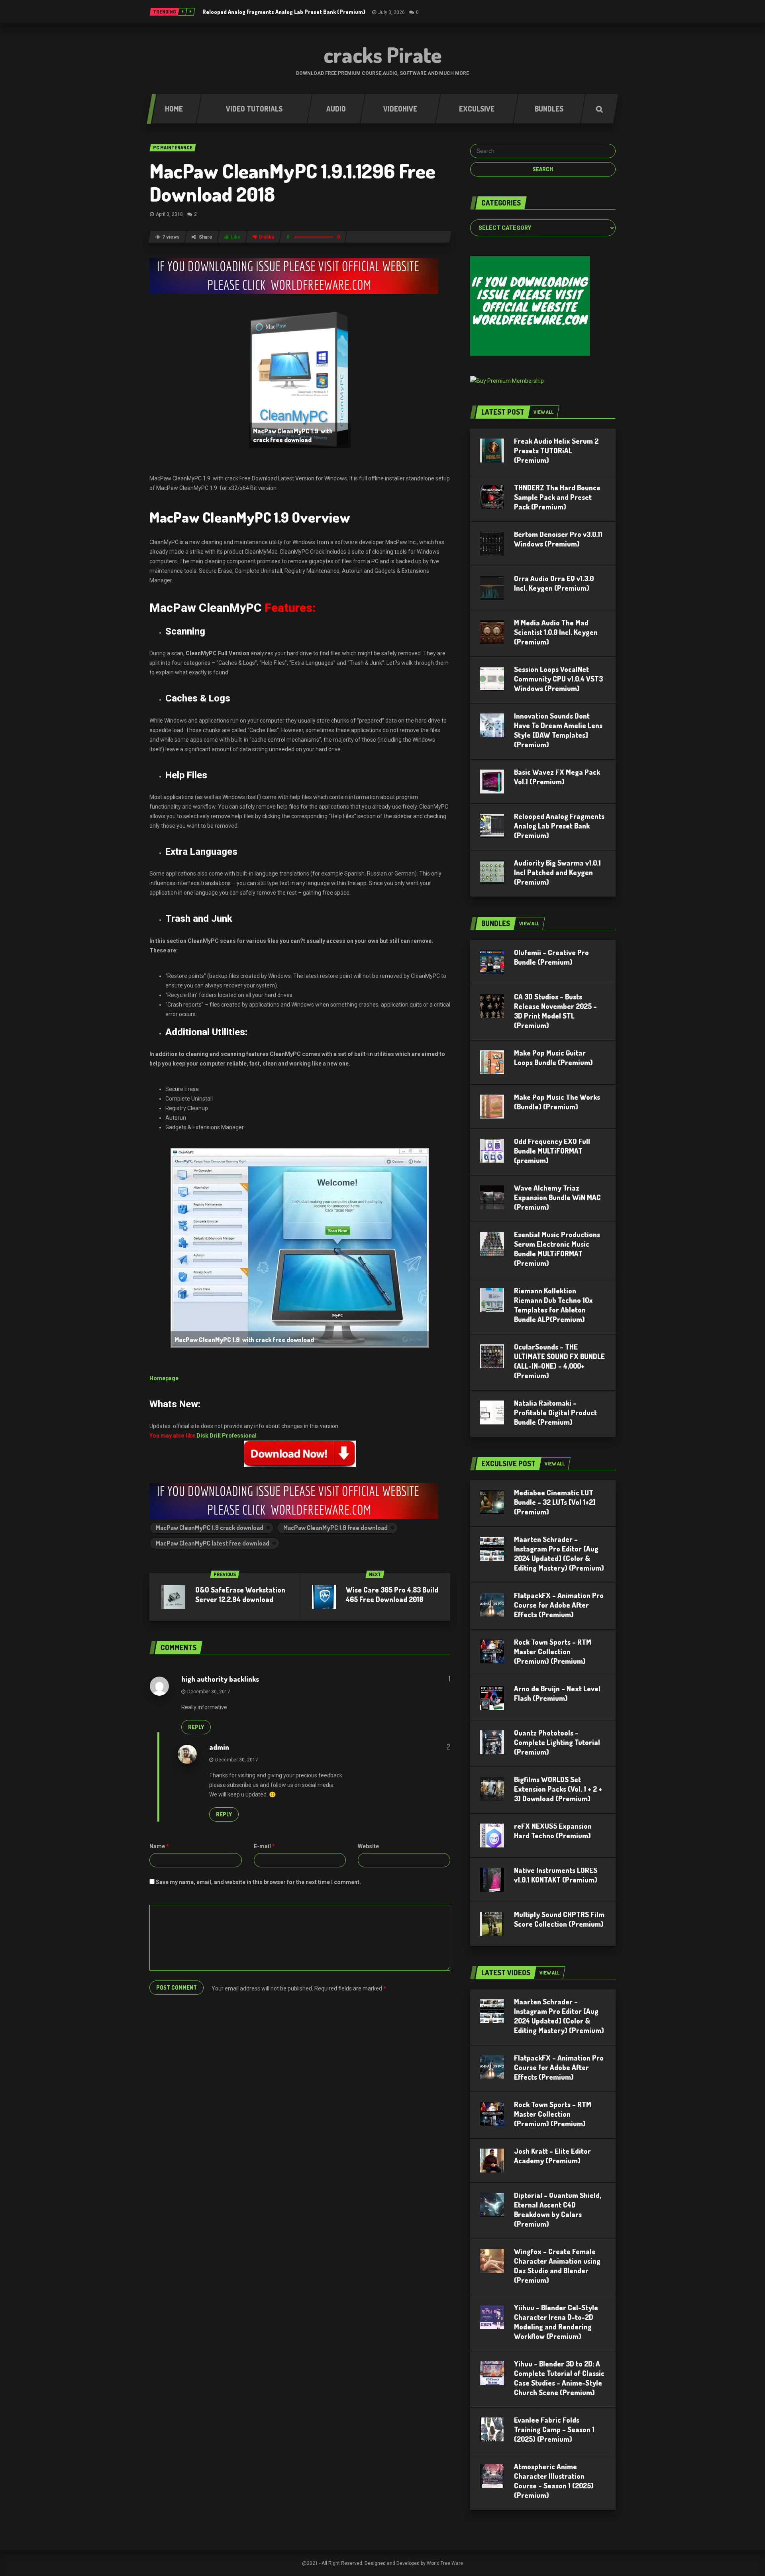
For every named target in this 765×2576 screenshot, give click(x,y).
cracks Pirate (383, 55)
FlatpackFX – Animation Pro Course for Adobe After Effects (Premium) (559, 1605)
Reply (196, 1727)
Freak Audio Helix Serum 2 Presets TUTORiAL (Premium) (556, 451)
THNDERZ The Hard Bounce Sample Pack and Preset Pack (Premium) (557, 497)
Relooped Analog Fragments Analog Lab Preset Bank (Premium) (284, 12)
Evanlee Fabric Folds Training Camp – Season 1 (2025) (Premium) (554, 2429)
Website (368, 1846)
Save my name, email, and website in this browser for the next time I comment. (258, 1882)
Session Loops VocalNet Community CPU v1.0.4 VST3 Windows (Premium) (558, 679)
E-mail (264, 1846)
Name (159, 1846)
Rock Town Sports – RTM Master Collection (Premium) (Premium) (553, 1651)
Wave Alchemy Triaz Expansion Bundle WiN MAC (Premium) (557, 1197)
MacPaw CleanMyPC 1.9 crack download (210, 1528)
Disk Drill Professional (227, 1436)
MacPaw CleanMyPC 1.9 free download (335, 1528)
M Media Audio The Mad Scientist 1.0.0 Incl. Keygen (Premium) (556, 632)
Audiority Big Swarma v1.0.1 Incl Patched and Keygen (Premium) (557, 872)
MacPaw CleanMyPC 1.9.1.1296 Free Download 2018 (292, 182)
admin (219, 1747)
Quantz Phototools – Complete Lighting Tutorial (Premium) (557, 1742)
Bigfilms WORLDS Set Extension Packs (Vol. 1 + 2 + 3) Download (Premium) (558, 1789)
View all (543, 412)
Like (236, 237)
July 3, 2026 (391, 12)
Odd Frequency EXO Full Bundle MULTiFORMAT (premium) (552, 1151)
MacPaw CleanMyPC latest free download (213, 1543)
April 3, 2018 (169, 214)
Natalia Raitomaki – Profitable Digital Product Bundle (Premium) (555, 1412)
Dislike (267, 237)
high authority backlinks (220, 1679)
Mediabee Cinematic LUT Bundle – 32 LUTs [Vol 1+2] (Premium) (555, 1502)
